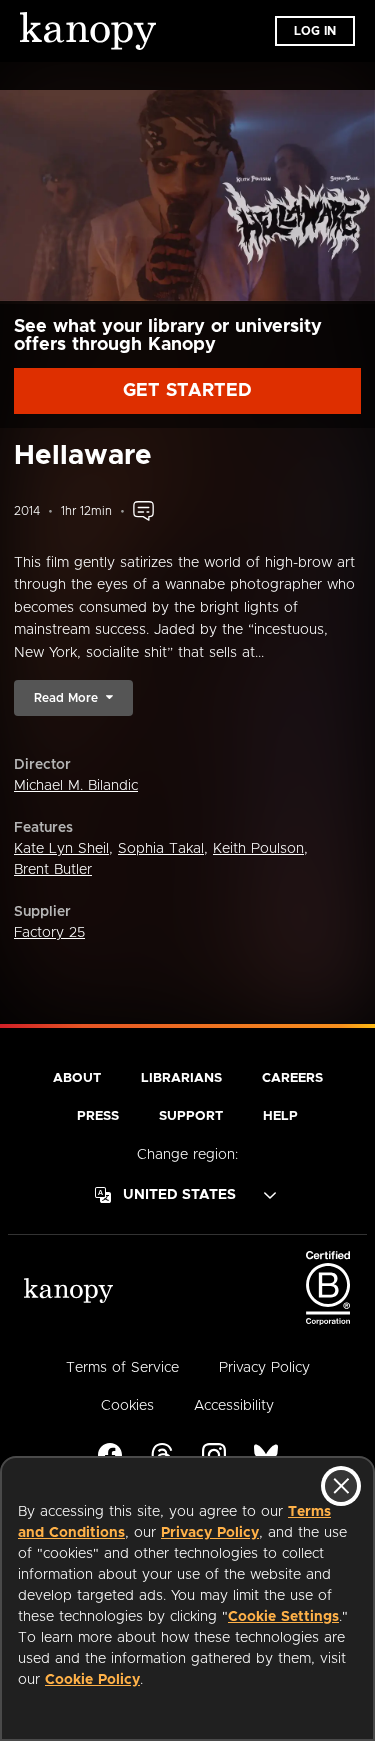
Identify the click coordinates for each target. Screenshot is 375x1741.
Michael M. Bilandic (76, 786)
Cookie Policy (92, 1680)
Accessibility (234, 1406)
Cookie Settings (283, 1617)
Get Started (187, 391)
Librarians (181, 1078)
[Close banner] (341, 1486)
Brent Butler (53, 870)
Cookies (127, 1406)
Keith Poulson (258, 849)
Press (98, 1116)
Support (191, 1116)
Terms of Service (122, 1368)
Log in (315, 31)
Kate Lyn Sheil (61, 849)
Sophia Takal (161, 849)
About (77, 1078)
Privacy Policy (210, 1533)
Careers (292, 1078)
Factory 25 (49, 933)
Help (280, 1116)
